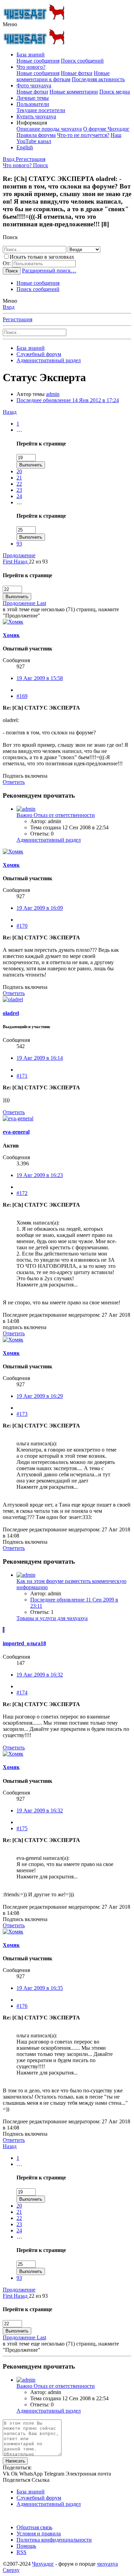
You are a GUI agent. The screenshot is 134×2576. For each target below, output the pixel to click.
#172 (22, 1193)
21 (19, 478)
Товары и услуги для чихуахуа (52, 1618)
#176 (22, 2006)
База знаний (31, 55)
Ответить (14, 782)
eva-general (16, 1132)
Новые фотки (77, 73)
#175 (22, 1828)
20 (19, 471)
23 (19, 490)
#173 (22, 1414)
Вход (9, 307)
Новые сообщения (38, 61)
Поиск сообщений (82, 61)
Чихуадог (43, 2564)
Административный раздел (49, 840)
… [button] (19, 430)
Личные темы (33, 98)
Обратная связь (34, 2527)
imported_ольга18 (24, 1643)
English (25, 147)
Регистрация (18, 319)
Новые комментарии (74, 92)
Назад (10, 412)
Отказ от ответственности (56, 815)
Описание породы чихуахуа (49, 129)
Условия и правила (39, 2534)
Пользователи (33, 104)
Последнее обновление (68, 400)
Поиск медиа (115, 92)
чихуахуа (107, 2564)
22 (19, 484)
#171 (22, 1076)
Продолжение (19, 555)
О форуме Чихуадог (106, 129)
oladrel (11, 1013)
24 (19, 496)
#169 (22, 696)
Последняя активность (98, 79)
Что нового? (31, 67)
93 (19, 544)
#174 (22, 1693)
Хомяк (11, 635)
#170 (22, 926)
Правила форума (36, 135)
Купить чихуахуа (36, 116)
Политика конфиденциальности (54, 2540)
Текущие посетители (41, 110)
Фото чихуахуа (34, 85)
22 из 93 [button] (38, 562)
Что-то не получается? (83, 135)
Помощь (26, 2546)
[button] (10, 24)
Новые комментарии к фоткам (63, 76)
